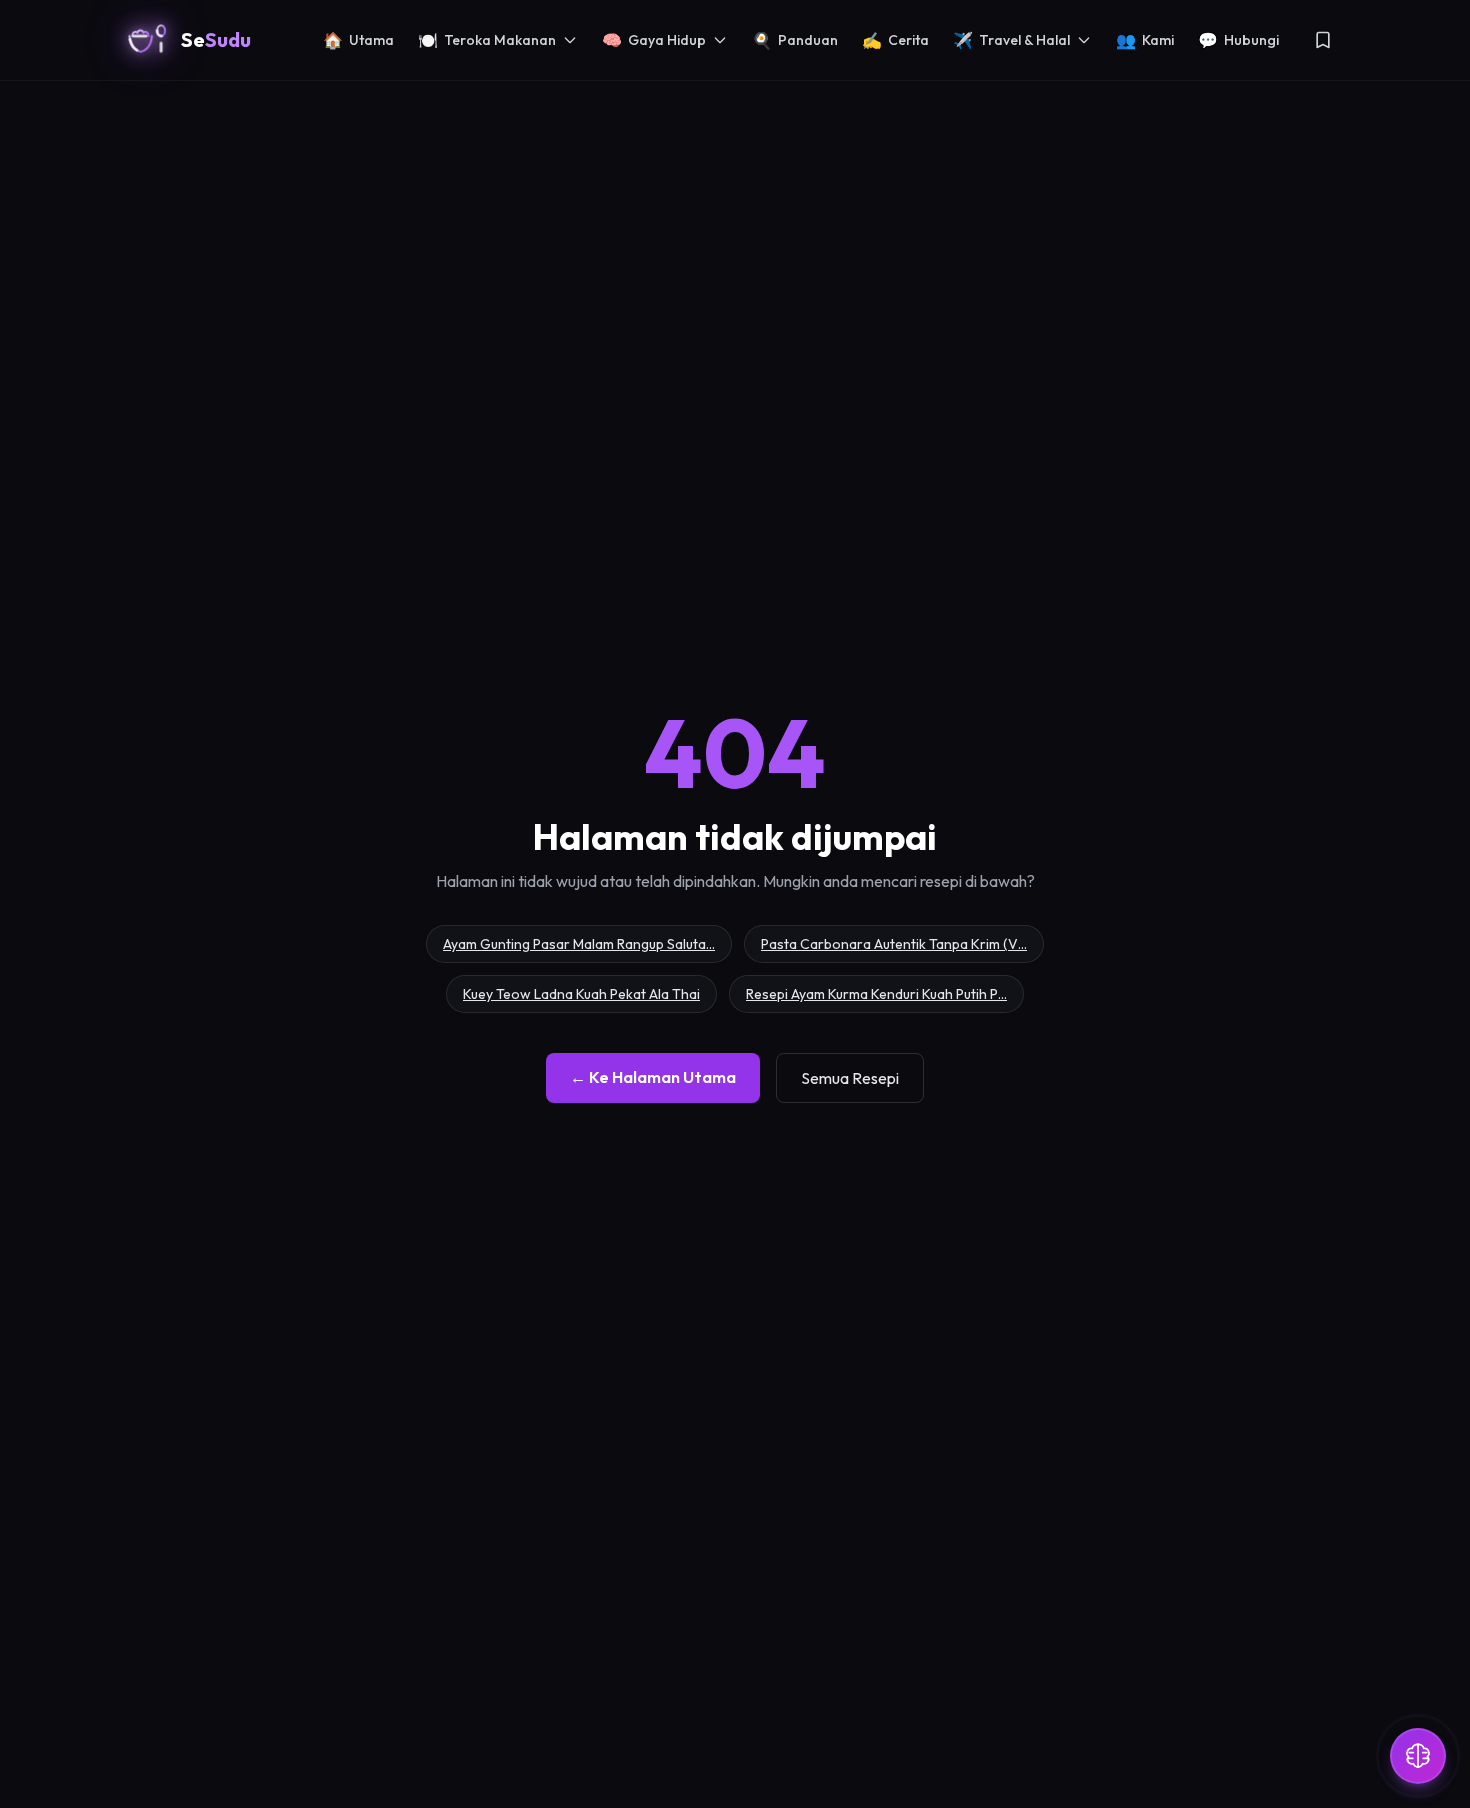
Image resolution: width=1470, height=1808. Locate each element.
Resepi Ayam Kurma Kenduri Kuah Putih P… (876, 994)
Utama (358, 40)
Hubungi (1238, 40)
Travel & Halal (1011, 40)
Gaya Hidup (654, 40)
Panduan (795, 40)
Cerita (895, 40)
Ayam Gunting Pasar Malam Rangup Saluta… (579, 944)
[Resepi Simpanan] (1323, 40)
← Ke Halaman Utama (653, 1077)
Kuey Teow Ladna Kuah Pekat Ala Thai (581, 994)
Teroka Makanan (487, 40)
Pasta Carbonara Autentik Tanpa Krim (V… (894, 944)
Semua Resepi (850, 1078)
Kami (1145, 40)
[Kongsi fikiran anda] (1418, 1756)
